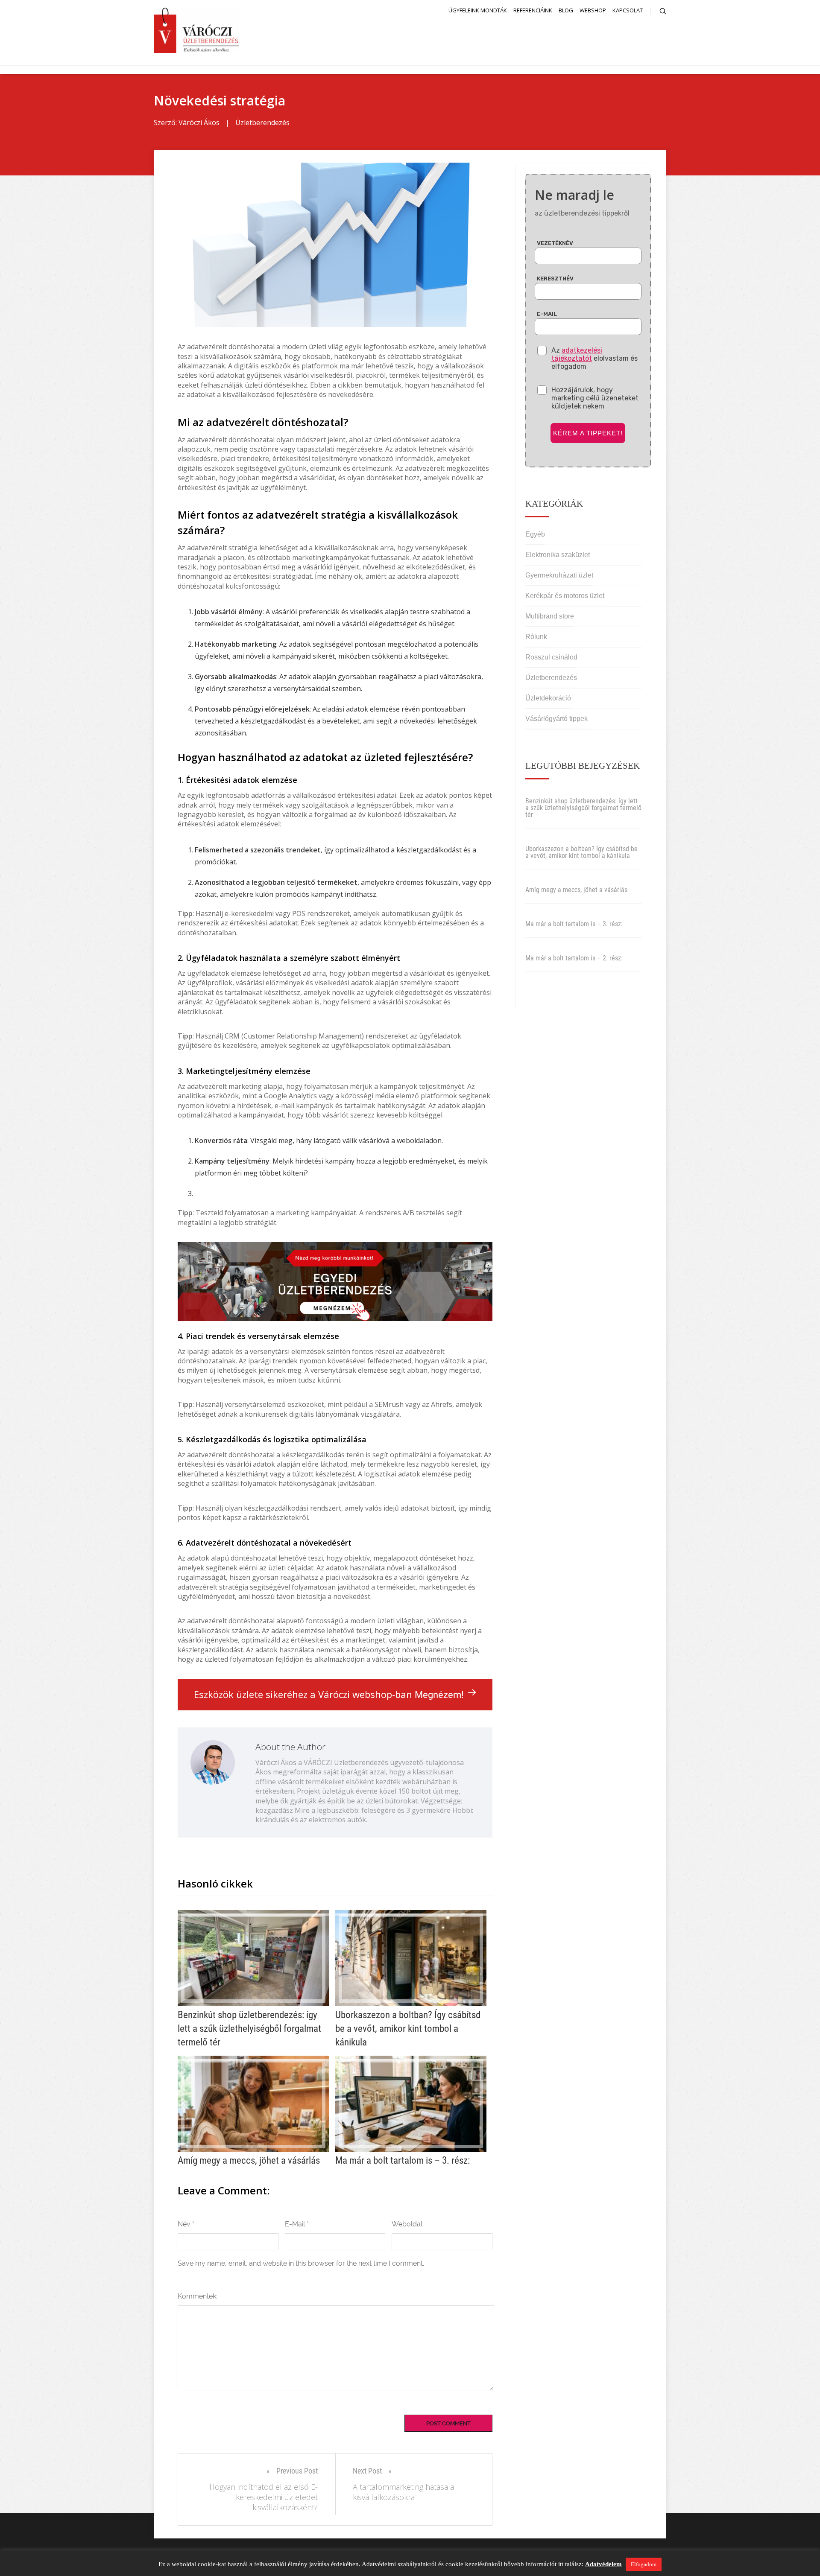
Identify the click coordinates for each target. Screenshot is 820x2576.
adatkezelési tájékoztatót (577, 354)
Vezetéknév (555, 243)
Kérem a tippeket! (588, 433)
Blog (566, 10)
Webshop (593, 10)
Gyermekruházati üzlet (559, 575)
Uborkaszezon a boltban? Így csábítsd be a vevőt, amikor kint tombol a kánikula (581, 852)
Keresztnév (555, 279)
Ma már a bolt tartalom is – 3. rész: (574, 924)
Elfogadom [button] (644, 2564)
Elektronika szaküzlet (558, 555)
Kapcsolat (628, 10)
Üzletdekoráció (548, 698)
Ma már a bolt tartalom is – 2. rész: (574, 958)
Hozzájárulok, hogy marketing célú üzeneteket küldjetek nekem (595, 398)
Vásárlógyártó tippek (556, 719)
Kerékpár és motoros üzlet (565, 596)
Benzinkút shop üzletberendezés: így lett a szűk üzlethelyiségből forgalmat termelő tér (583, 808)
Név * (186, 2224)
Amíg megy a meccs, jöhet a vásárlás (576, 890)
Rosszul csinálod (551, 657)
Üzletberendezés (262, 123)
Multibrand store (550, 616)
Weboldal (407, 2224)
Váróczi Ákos (199, 123)
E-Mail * (297, 2224)
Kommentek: (198, 2296)
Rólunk (536, 637)
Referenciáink (533, 10)
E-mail (547, 314)
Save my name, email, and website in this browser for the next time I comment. (301, 2263)
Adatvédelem (603, 2564)
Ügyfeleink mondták (478, 10)
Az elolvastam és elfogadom (594, 358)
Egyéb (535, 534)
